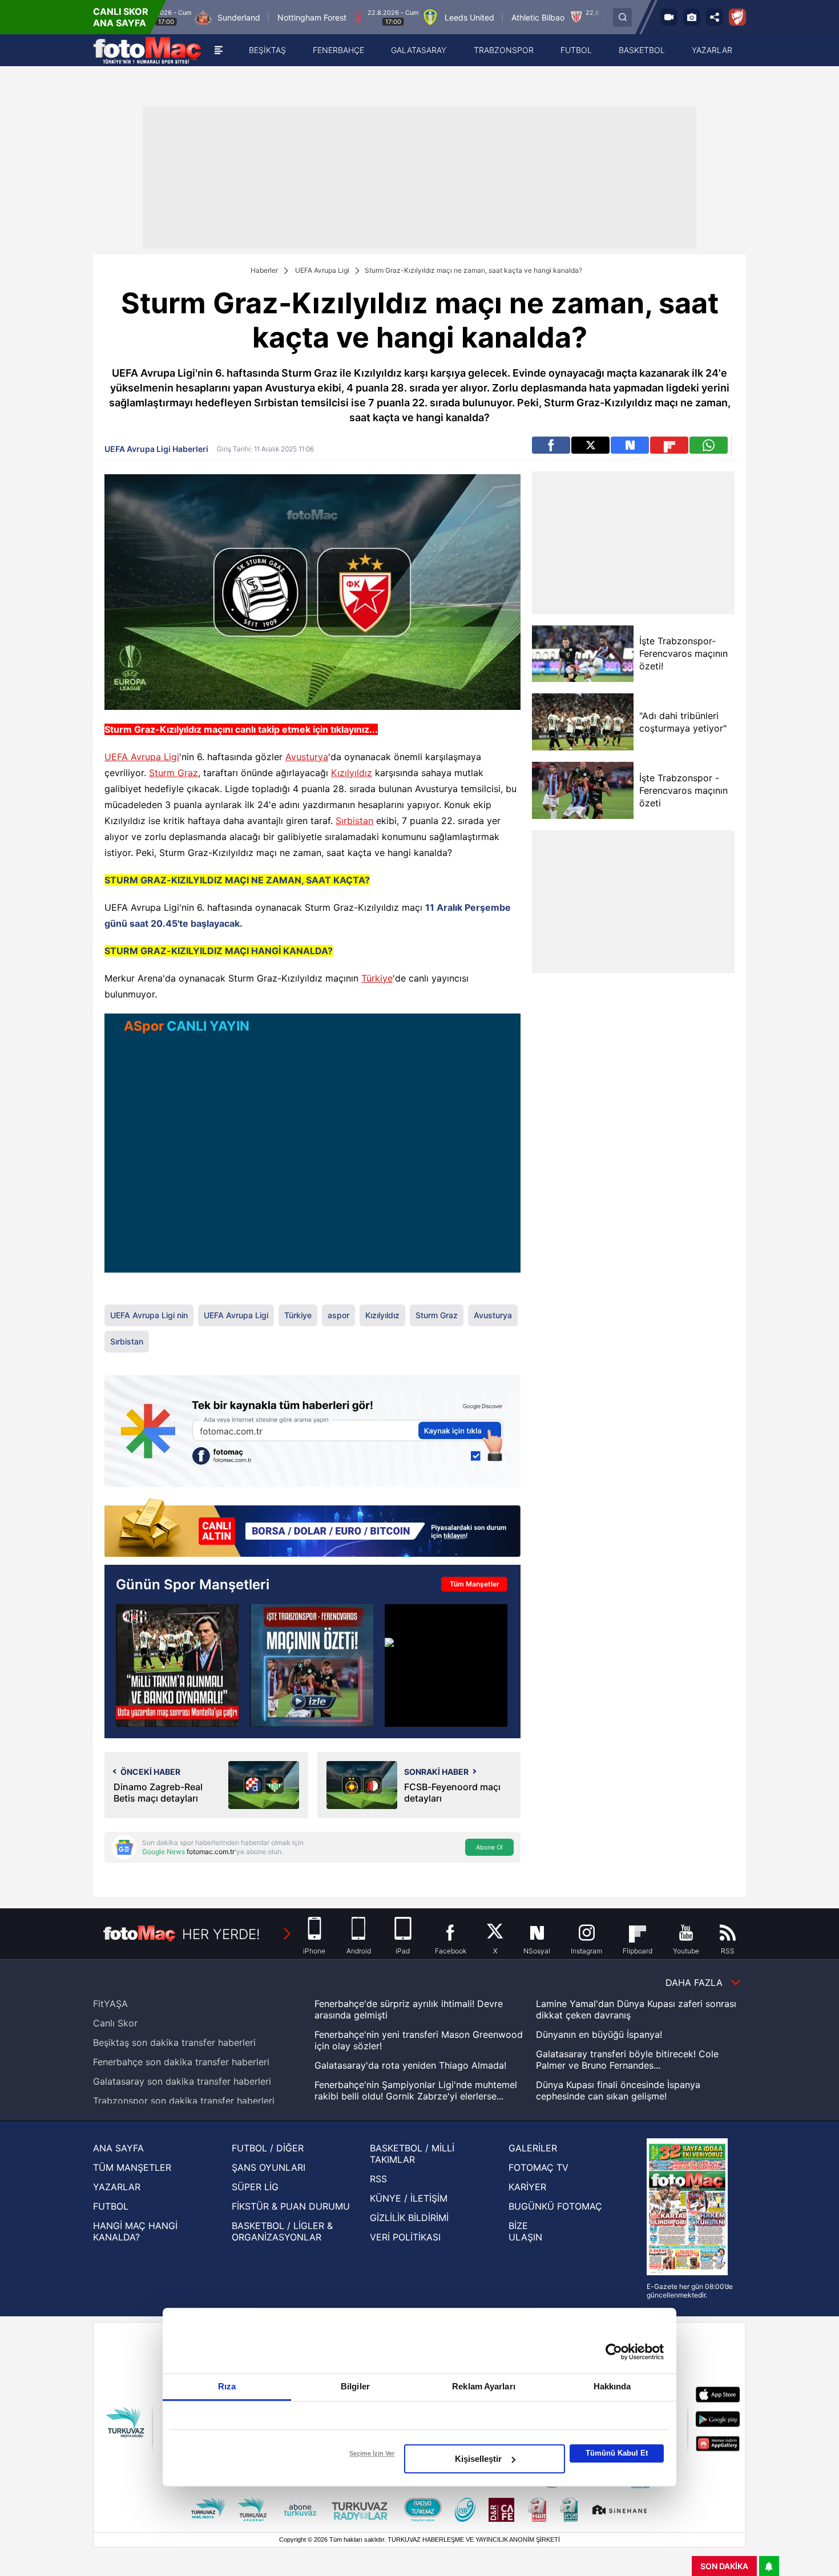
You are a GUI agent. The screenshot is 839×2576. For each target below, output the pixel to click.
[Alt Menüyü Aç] (219, 50)
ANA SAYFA (118, 2148)
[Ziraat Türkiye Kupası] (737, 17)
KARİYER (527, 2187)
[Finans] (312, 1529)
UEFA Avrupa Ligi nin (149, 1315)
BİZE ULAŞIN (525, 2231)
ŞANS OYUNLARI (269, 2167)
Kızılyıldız (352, 773)
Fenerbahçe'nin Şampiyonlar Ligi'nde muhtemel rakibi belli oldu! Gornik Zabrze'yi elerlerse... (416, 2090)
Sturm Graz (174, 773)
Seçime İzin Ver (372, 2453)
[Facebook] (551, 445)
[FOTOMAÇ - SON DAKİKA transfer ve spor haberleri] (147, 50)
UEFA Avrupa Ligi (322, 270)
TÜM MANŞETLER (132, 2167)
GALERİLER (533, 2148)
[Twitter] (590, 445)
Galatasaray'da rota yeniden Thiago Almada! (410, 2065)
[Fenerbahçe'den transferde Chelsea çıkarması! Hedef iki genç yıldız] (446, 1665)
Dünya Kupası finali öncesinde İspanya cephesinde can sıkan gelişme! (618, 2090)
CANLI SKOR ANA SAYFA (121, 17)
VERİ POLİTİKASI (405, 2237)
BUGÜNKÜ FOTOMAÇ (555, 2206)
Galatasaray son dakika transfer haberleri (182, 2081)
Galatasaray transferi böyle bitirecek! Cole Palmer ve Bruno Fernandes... (627, 2060)
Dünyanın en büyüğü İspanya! (599, 2034)
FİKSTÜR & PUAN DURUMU (291, 2206)
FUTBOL (111, 2206)
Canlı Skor (115, 2023)
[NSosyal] (630, 445)
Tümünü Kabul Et (617, 2453)
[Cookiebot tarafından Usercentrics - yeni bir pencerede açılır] (614, 2352)
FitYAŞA (110, 2004)
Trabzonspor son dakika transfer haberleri (184, 2101)
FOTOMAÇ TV (539, 2167)
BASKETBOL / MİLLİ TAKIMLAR (412, 2154)
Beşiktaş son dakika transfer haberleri (174, 2042)
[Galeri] (692, 17)
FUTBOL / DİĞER (268, 2148)
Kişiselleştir (478, 2459)
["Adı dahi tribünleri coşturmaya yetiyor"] (582, 722)
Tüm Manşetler (475, 1584)
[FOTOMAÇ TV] (669, 17)
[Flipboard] (669, 445)
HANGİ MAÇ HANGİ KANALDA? (135, 2231)
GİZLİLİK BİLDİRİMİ (409, 2218)
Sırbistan (354, 821)
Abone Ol (489, 1847)
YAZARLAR (117, 2187)
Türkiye (377, 978)
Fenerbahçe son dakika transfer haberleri (181, 2062)
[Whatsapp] (709, 445)
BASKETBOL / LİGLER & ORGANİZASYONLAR (282, 2231)
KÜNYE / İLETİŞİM (409, 2198)
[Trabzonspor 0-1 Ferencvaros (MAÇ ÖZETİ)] (311, 1665)
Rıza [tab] (227, 2386)
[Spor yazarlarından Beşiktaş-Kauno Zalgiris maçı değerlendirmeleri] (177, 1665)
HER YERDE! (221, 1934)
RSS (378, 2179)
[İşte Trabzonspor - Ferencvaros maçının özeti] (582, 790)
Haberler (264, 270)
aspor (338, 1315)
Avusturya (307, 757)
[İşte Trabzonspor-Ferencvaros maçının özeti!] (582, 654)
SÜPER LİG (255, 2187)
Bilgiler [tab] (355, 2386)
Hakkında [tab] (612, 2386)
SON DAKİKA (724, 2566)
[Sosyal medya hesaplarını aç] (715, 17)
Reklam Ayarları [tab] (484, 2386)
